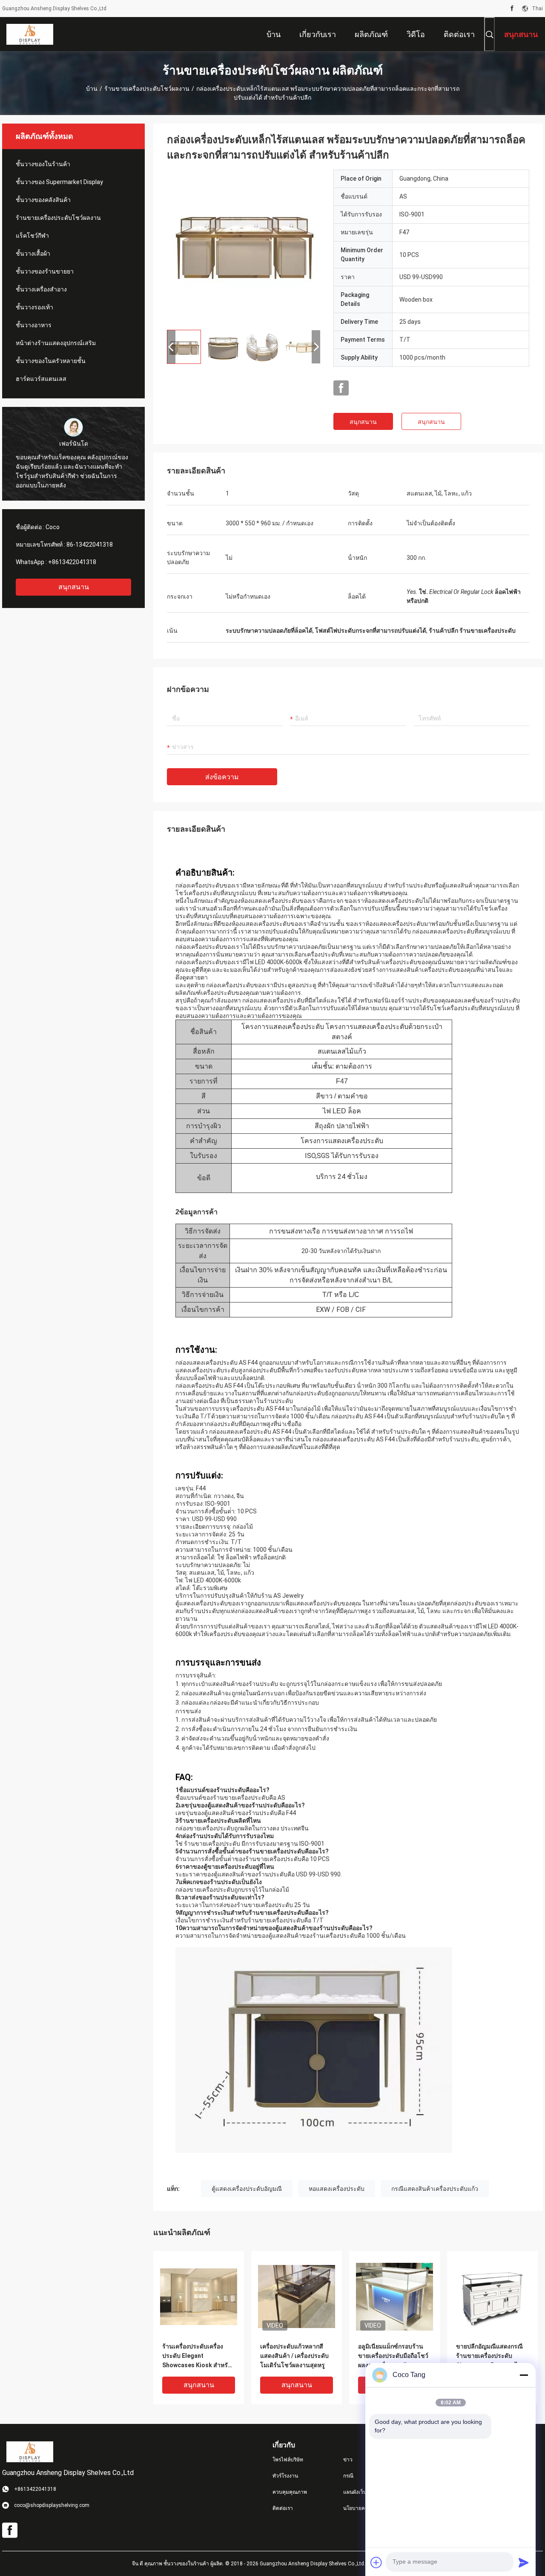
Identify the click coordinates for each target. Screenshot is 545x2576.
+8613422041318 (72, 562)
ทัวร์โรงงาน (285, 2476)
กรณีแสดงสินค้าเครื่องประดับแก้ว (435, 2189)
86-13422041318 (90, 545)
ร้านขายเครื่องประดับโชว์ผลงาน (147, 89)
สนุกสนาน (74, 587)
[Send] (524, 2562)
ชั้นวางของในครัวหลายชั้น (51, 361)
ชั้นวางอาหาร (34, 325)
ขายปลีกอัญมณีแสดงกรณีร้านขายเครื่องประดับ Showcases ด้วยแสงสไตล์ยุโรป (491, 2356)
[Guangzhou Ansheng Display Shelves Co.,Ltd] (30, 34)
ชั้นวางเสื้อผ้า (33, 254)
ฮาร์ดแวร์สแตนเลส (41, 379)
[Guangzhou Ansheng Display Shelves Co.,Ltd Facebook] (512, 9)
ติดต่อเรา (283, 2508)
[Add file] (376, 2562)
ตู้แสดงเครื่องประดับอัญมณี (247, 2189)
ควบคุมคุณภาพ (290, 2492)
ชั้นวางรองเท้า (34, 307)
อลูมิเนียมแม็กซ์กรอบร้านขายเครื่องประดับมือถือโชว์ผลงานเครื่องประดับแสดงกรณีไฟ (393, 2356)
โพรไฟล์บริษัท (288, 2460)
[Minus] (524, 2375)
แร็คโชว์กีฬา (32, 236)
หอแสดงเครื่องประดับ (337, 2189)
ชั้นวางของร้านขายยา (45, 271)
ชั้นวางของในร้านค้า (43, 164)
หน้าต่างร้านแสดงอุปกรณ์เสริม (56, 343)
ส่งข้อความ (222, 777)
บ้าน (92, 89)
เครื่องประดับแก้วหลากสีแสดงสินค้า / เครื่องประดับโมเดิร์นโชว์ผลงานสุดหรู (294, 2356)
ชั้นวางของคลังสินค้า (43, 200)
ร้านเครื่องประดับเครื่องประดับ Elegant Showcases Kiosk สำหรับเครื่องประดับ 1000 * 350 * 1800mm (197, 2356)
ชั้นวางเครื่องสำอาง (41, 289)
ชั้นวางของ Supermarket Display (59, 182)
